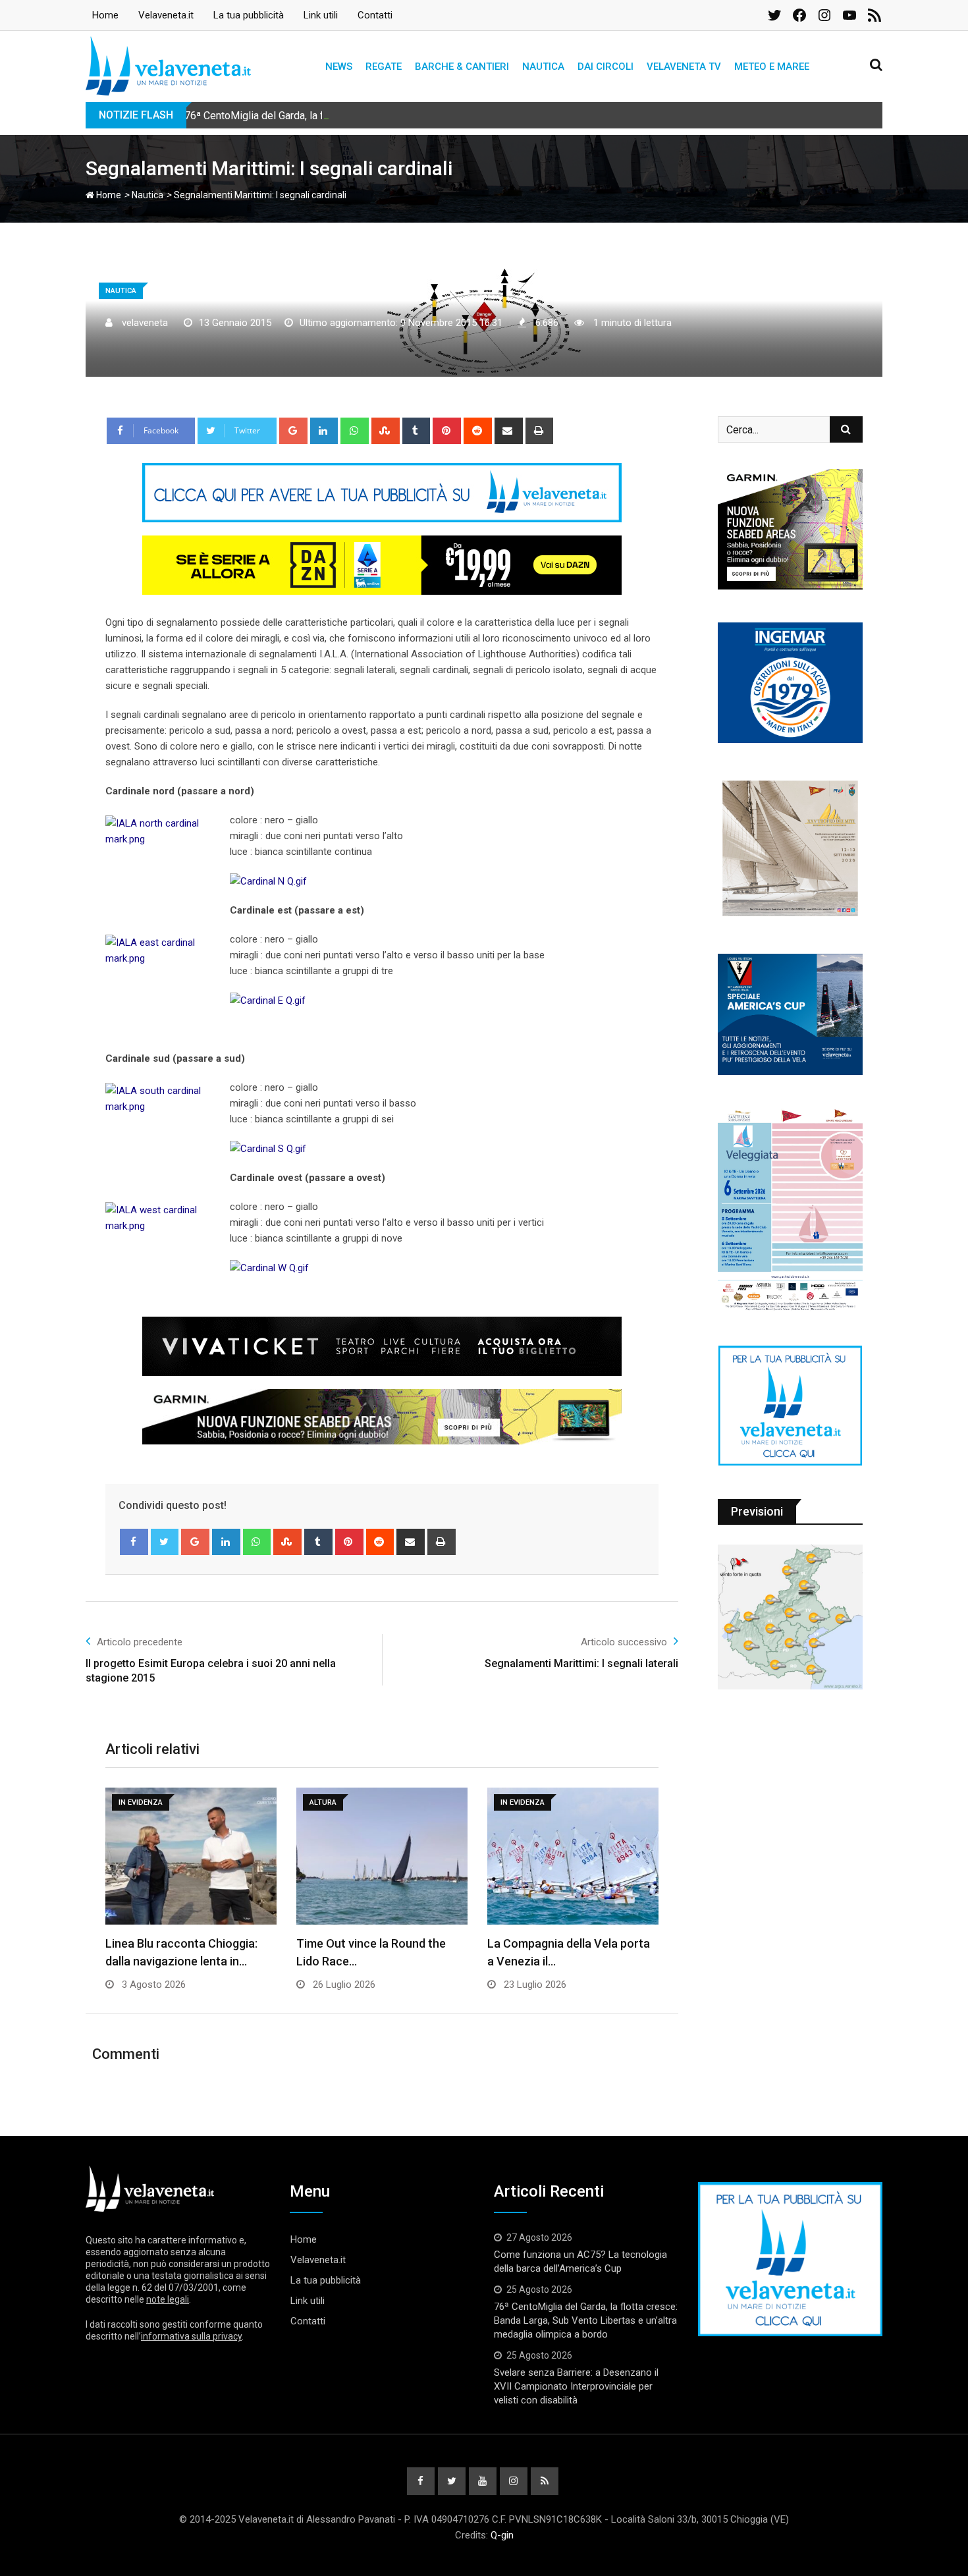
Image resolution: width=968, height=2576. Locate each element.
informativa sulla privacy (191, 2336)
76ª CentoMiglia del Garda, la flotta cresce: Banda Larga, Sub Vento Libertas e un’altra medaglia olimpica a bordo (442, 116)
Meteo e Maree (772, 67)
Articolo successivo (624, 1642)
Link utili (321, 15)
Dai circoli (605, 67)
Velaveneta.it (166, 15)
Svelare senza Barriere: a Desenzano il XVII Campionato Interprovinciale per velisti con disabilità (576, 2386)
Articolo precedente (140, 1642)
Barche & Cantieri (462, 67)
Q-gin (502, 2535)
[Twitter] (165, 1542)
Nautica (543, 67)
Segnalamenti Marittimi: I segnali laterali (581, 1663)
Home (105, 15)
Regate (384, 67)
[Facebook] (134, 1542)
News (339, 67)
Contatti (375, 15)
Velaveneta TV (684, 67)
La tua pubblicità (249, 15)
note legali (168, 2299)
